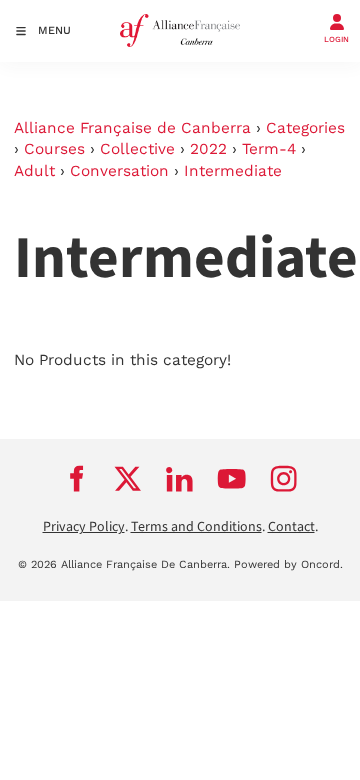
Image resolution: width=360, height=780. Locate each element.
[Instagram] (284, 478)
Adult (34, 171)
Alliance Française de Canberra (132, 128)
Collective (137, 149)
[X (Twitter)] (128, 478)
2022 (208, 149)
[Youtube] (232, 478)
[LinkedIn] (180, 478)
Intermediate (233, 171)
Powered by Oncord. (288, 564)
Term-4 (269, 149)
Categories (305, 128)
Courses (54, 149)
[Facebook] (76, 478)
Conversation (119, 171)
